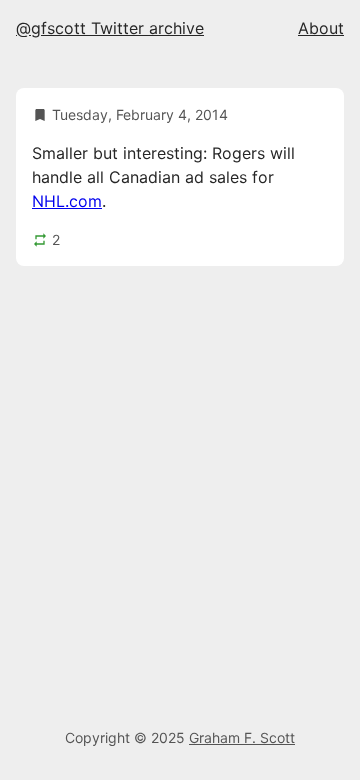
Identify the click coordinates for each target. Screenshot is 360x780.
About (321, 28)
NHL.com (67, 201)
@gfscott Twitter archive (110, 28)
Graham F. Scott (242, 737)
